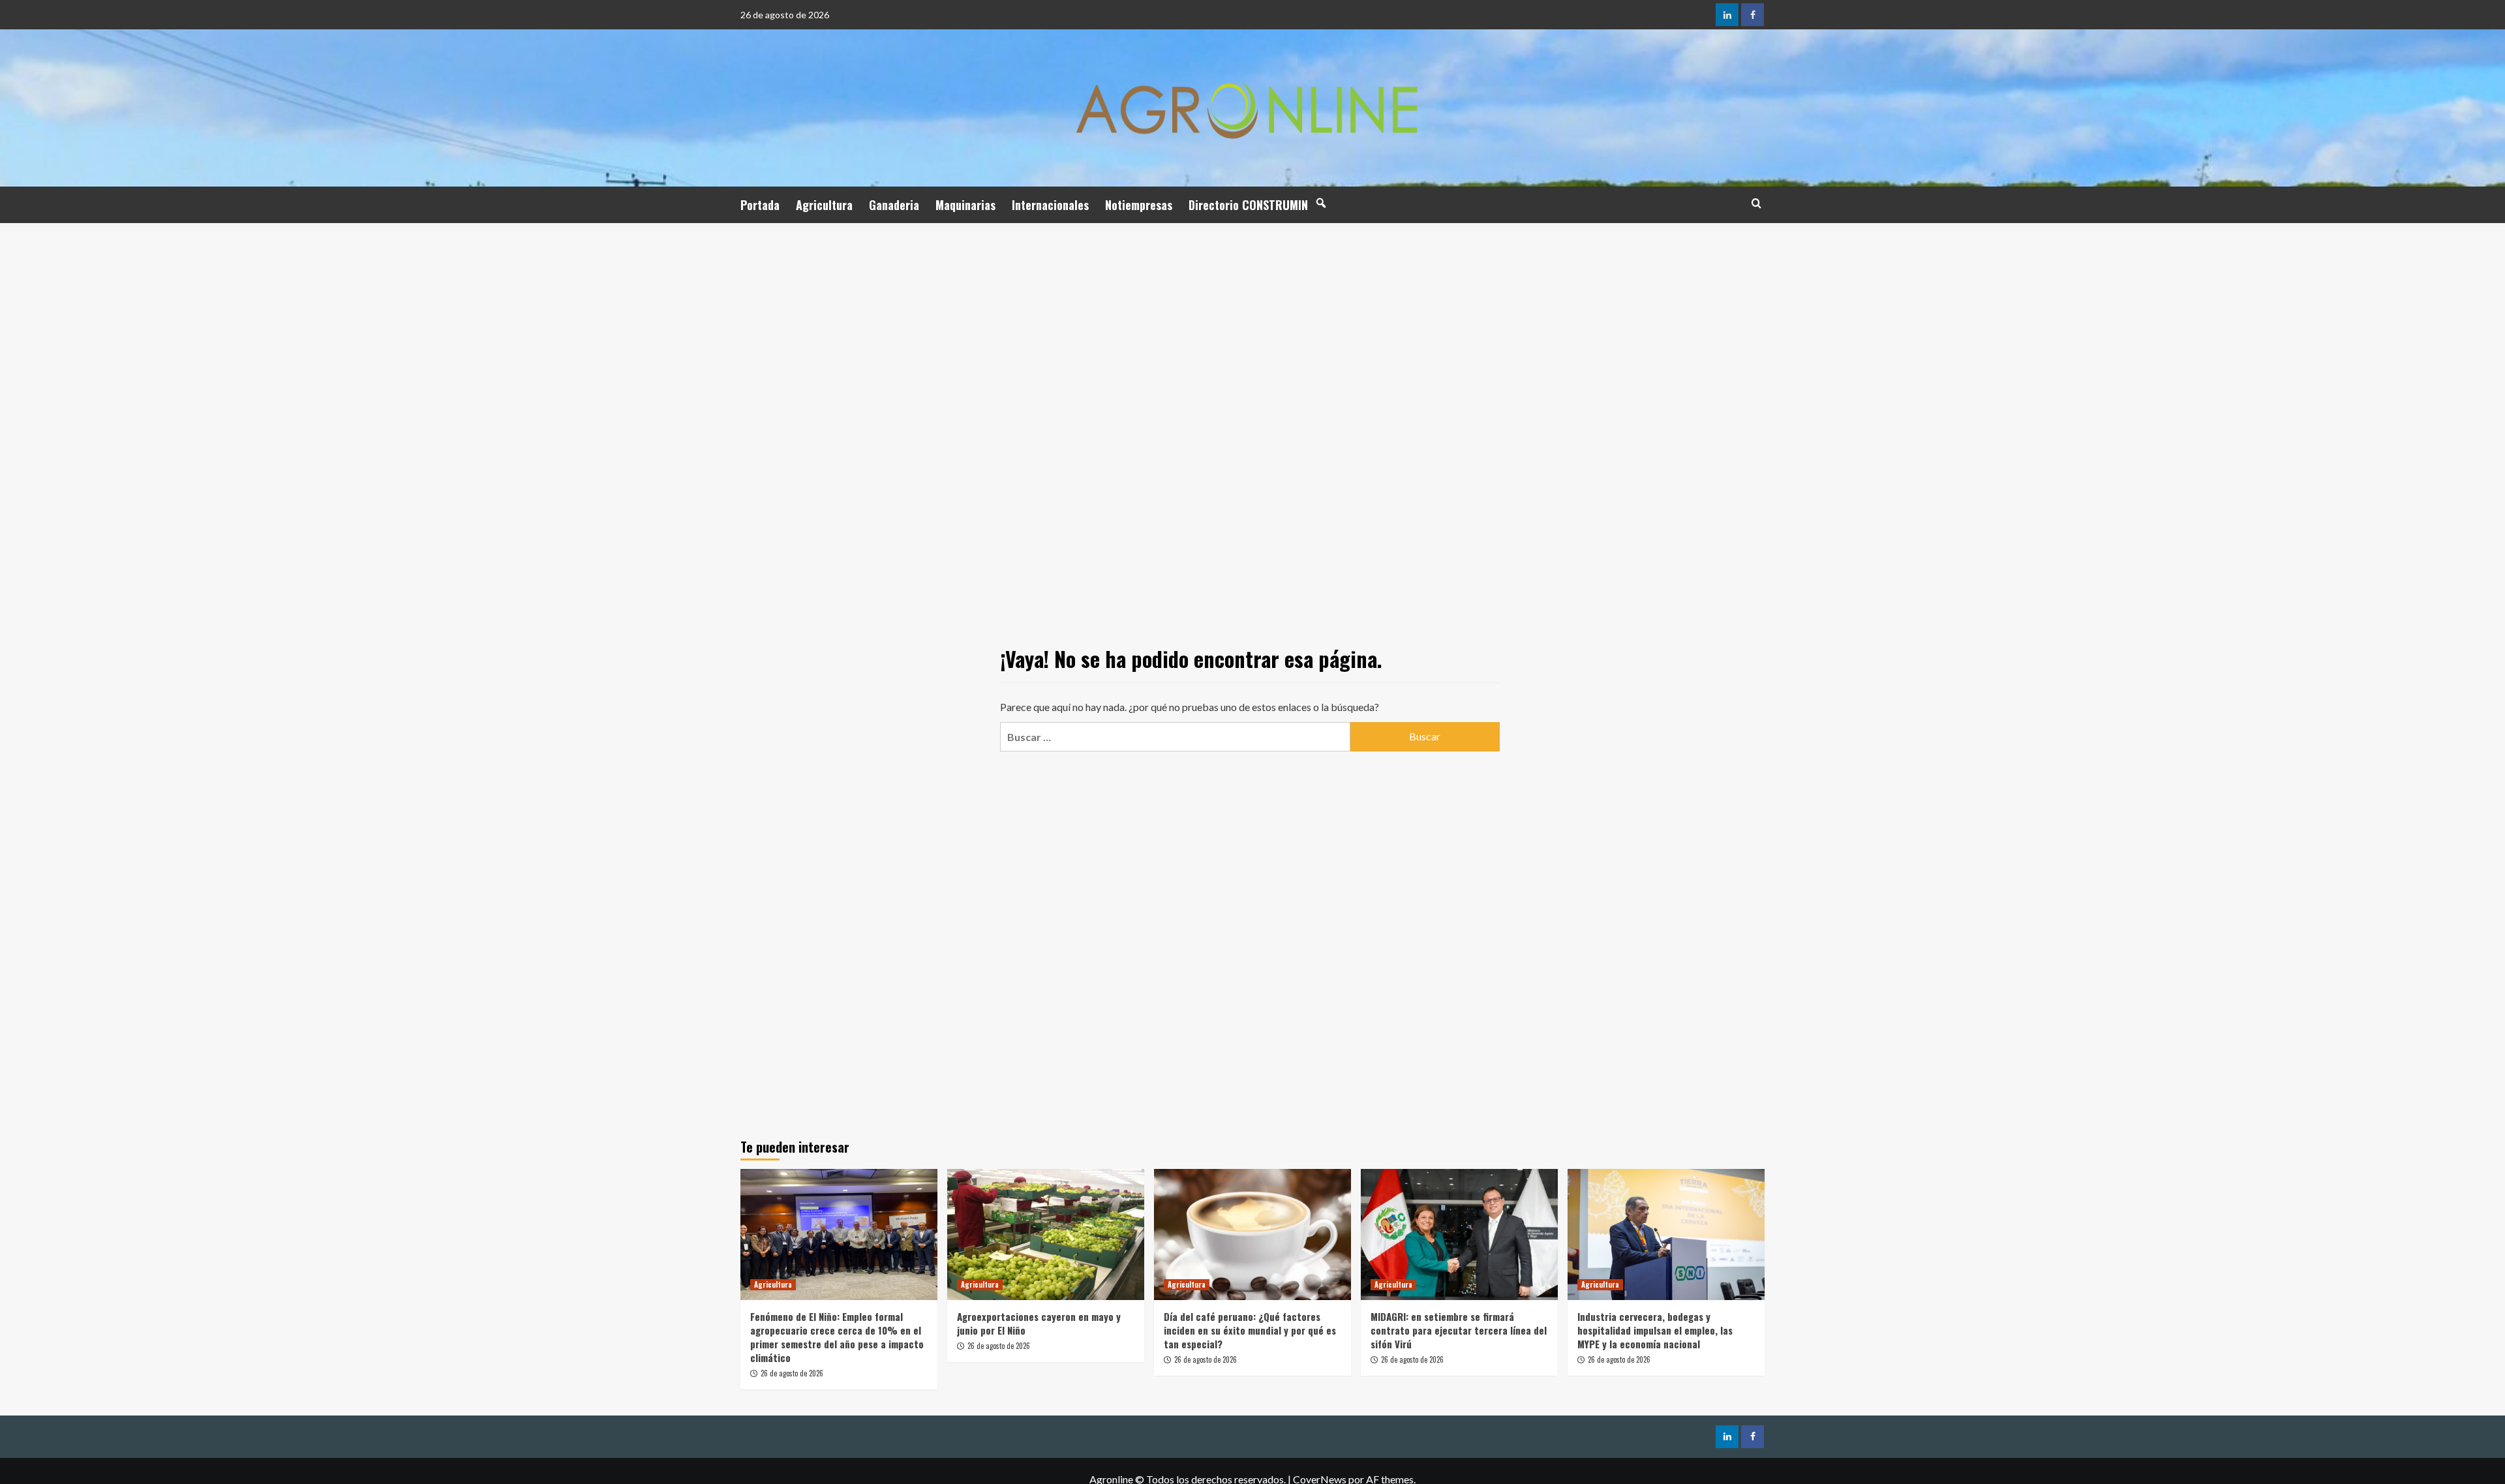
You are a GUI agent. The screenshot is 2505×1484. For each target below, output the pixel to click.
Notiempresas (1139, 205)
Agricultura (824, 205)
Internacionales (1050, 205)
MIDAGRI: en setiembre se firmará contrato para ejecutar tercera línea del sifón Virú (1459, 1330)
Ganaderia (894, 205)
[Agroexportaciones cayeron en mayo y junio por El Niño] (1046, 1234)
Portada (760, 205)
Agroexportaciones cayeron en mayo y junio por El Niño (1039, 1323)
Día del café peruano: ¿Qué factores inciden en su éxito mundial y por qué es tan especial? (1250, 1330)
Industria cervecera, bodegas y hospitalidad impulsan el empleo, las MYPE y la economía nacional (1655, 1330)
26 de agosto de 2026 (792, 1373)
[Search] (1756, 203)
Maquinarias (965, 205)
